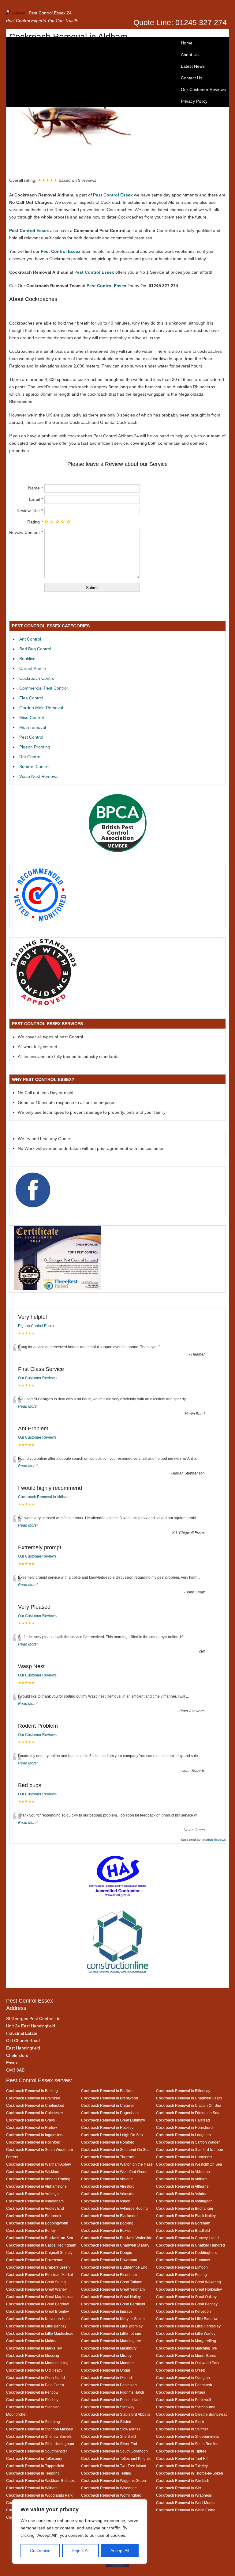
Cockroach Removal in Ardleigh (32, 2194)
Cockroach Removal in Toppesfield (35, 2466)
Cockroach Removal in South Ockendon (114, 2451)
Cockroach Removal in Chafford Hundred (190, 2245)
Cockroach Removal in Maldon (32, 2341)
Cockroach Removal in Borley (31, 2230)
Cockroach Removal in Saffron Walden (188, 2142)
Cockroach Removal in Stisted (106, 2422)
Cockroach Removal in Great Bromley (37, 2311)
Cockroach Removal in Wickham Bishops (40, 2481)
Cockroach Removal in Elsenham (109, 2275)
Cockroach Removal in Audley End (35, 2208)
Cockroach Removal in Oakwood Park (188, 2363)
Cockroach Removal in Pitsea (181, 2392)
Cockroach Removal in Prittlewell (184, 2400)
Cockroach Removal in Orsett (180, 2370)
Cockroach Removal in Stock (180, 2422)
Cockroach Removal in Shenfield (108, 2436)
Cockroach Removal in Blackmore (109, 2216)
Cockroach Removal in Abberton (183, 2172)
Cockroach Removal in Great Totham (112, 2282)
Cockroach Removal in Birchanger (185, 2208)
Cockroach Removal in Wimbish (183, 2481)
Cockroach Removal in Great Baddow (37, 2304)
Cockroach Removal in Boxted (106, 2230)
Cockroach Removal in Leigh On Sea (112, 2135)
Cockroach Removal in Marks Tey (34, 2348)
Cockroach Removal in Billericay (183, 2091)
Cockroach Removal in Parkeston (109, 2385)
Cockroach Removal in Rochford (33, 2142)
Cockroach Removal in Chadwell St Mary (115, 2245)
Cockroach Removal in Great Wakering (188, 2282)
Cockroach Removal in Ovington (183, 2378)
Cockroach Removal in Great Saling (36, 2282)
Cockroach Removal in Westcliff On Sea (189, 2164)
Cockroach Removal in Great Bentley (187, 2304)
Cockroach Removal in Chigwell (108, 2105)
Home (187, 43)
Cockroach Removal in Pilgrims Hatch (113, 2392)
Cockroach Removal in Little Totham (111, 2333)
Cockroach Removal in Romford (108, 2142)
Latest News (193, 66)
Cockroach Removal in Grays (30, 2120)
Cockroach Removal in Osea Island (35, 2378)
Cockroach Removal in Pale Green (35, 2385)
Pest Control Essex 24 (50, 13)
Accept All (120, 2551)
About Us (190, 55)
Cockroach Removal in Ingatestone (35, 2135)
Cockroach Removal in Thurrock (108, 2157)
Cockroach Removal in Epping (181, 2275)
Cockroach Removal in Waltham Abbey (39, 2164)
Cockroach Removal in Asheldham (35, 2201)
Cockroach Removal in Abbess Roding (38, 2179)
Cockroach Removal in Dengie (107, 2253)
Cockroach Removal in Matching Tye (187, 2348)
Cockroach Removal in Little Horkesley (188, 2326)
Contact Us (192, 78)
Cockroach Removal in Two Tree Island (114, 2466)
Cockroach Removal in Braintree (33, 2098)
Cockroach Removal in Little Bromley (112, 2326)
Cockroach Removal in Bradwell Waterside (117, 2238)
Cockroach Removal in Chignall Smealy (39, 2253)
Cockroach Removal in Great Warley (36, 2289)
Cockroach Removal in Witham (32, 2488)
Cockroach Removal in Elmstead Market (39, 2275)
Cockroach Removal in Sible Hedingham (40, 2444)
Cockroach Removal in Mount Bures (186, 2355)
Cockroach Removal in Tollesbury (34, 2458)
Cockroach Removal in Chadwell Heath (189, 2098)
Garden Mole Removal (41, 708)
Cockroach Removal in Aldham (44, 1497)
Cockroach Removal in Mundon (107, 2363)
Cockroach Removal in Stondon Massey (39, 2429)
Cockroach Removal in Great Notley (111, 2297)
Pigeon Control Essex (36, 1326)
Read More (27, 1406)
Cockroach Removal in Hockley (107, 2127)
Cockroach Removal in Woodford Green (114, 2172)
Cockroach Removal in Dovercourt (35, 2260)
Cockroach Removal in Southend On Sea (115, 2150)
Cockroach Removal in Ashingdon (184, 2201)
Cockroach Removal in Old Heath (34, 2370)
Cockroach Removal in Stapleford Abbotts (116, 2414)
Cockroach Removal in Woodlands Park (39, 2495)
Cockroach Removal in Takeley (182, 2466)
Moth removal (33, 727)
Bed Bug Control (35, 649)
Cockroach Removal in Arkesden (108, 2194)
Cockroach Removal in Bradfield (183, 2230)
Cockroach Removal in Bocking (107, 2223)
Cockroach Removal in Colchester (35, 2113)
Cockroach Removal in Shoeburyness (188, 2436)
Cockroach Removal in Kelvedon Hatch (39, 2319)
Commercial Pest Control (43, 688)
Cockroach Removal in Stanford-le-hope (190, 2150)
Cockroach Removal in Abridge (107, 2179)
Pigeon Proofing (35, 747)
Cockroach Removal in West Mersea (186, 2503)
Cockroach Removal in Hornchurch (185, 2127)
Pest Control (31, 737)
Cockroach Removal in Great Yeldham (113, 2289)
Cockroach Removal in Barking (32, 2091)
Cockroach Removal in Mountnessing (37, 2363)
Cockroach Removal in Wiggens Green (114, 2481)
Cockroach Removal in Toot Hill (182, 2458)
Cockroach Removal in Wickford (33, 2172)
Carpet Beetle (33, 668)
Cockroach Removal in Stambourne (186, 2407)
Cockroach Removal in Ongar (106, 2370)
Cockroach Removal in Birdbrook (34, 2216)
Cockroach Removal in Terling (106, 2473)
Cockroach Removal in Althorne (182, 2186)
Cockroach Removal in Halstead (183, 2120)
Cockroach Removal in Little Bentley (36, 2326)
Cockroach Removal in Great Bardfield (113, 2304)
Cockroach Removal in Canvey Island (187, 2238)
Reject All (80, 2551)
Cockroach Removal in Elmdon (182, 2267)
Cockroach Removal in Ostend (106, 2378)
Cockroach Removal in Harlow (32, 2127)
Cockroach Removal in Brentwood (110, 2098)
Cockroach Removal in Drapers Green (38, 2267)
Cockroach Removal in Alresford (108, 2186)
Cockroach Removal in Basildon (108, 2091)
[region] (80, 2532)
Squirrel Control (34, 767)
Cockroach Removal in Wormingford (111, 2495)
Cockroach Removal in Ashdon (182, 2194)
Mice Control (32, 717)
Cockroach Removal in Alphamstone (36, 2186)
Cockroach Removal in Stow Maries (111, 2429)
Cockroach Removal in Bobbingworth (37, 2223)
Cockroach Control (37, 678)
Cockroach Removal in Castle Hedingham (41, 2245)
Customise (40, 2551)
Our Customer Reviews (203, 89)
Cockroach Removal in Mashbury (109, 2348)
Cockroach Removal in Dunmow (183, 2260)
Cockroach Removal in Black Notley (186, 2216)
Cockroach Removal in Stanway (108, 2407)
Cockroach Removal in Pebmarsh (184, 2385)
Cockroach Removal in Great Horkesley (189, 2289)
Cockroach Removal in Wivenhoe (109, 2488)
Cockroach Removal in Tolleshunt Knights (116, 2458)
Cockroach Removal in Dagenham (110, 2113)
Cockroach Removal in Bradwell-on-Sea (40, 2238)
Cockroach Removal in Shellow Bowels (39, 2436)
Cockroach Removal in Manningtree (111, 2341)
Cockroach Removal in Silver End (109, 2444)
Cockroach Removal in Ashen (106, 2201)
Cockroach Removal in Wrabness (184, 2495)
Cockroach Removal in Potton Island (111, 2400)
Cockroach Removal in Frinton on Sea (188, 2113)
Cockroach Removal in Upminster (184, 2157)
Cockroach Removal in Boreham (183, 2223)
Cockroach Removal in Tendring (33, 2473)
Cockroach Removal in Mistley (106, 2355)
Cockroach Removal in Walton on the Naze (117, 2164)
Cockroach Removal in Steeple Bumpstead (192, 2414)
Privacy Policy (194, 101)
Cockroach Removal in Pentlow (32, 2392)
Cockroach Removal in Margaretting (186, 2341)
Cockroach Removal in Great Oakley (186, 2297)
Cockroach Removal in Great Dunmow (113, 2120)
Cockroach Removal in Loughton (183, 2135)
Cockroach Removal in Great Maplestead (40, 2297)
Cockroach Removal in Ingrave (107, 2311)
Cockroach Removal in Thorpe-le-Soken (190, 2473)
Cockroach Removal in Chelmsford (35, 2105)
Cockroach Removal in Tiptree (181, 2451)
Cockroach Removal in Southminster (37, 2451)
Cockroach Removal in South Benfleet (188, 2444)
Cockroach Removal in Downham (109, 2260)
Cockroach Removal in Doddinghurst (187, 2253)
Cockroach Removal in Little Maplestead (40, 2333)
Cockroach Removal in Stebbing (33, 2422)
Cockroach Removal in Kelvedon (183, 2311)
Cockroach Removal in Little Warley (186, 2333)
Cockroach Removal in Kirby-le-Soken (113, 2319)
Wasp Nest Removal (39, 776)
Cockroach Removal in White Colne (186, 2510)
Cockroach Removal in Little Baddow (187, 2319)
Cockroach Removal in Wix (179, 2488)
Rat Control (30, 757)
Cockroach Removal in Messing (33, 2355)
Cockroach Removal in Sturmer (182, 2429)
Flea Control (31, 698)
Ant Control (30, 639)
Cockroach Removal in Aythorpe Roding (114, 2208)
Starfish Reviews (214, 1840)
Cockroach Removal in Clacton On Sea (189, 2105)
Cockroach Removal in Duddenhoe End (114, 2267)
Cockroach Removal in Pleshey (32, 2400)
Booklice (27, 659)
